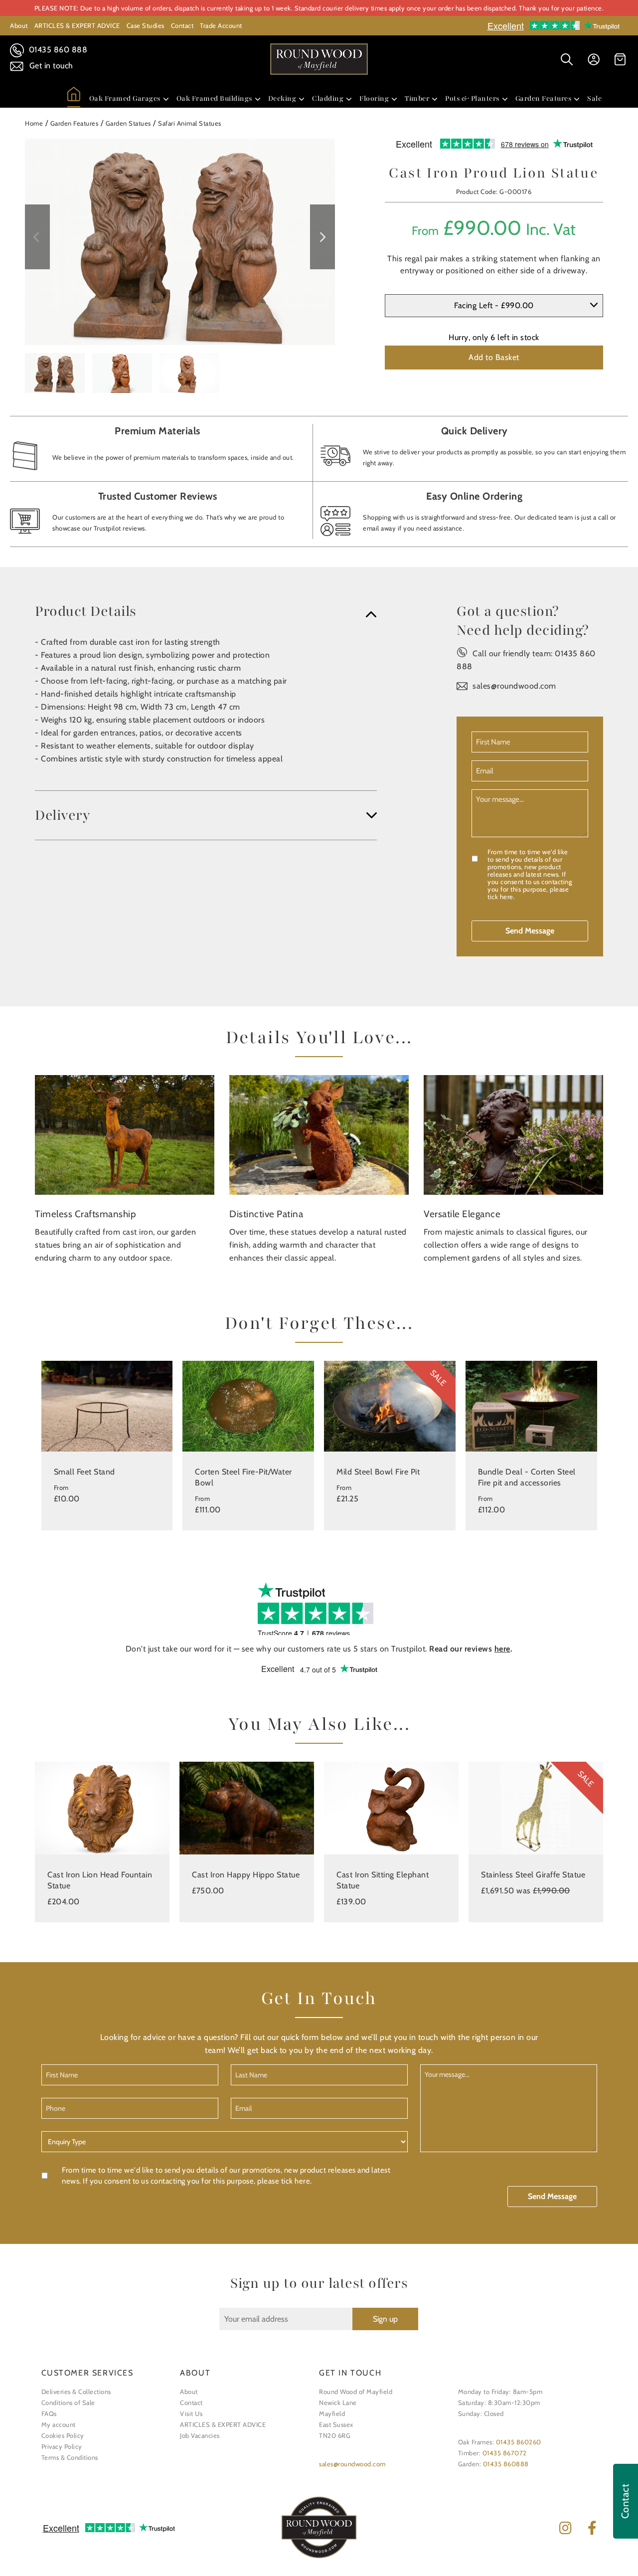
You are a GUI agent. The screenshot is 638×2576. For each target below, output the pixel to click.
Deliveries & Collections (76, 2392)
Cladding (328, 98)
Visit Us (191, 2413)
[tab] (206, 611)
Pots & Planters (472, 98)
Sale (594, 98)
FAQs (49, 2413)
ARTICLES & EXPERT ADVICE (77, 25)
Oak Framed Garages (125, 98)
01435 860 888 (57, 50)
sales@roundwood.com (514, 686)
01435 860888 (506, 2464)
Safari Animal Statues (190, 123)
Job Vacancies (200, 2435)
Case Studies (146, 25)
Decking (282, 98)
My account (59, 2424)
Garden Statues (128, 123)
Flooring (374, 98)
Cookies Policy (63, 2435)
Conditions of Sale (68, 2402)
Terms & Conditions (70, 2457)
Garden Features (544, 98)
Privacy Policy (62, 2446)
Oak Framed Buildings (214, 98)
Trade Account (221, 25)
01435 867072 (505, 2453)
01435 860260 (519, 2442)
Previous (37, 237)
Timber (417, 98)
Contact (182, 25)
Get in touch (50, 66)
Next (322, 237)
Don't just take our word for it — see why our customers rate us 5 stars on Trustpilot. (319, 1649)
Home (34, 123)
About (19, 25)
